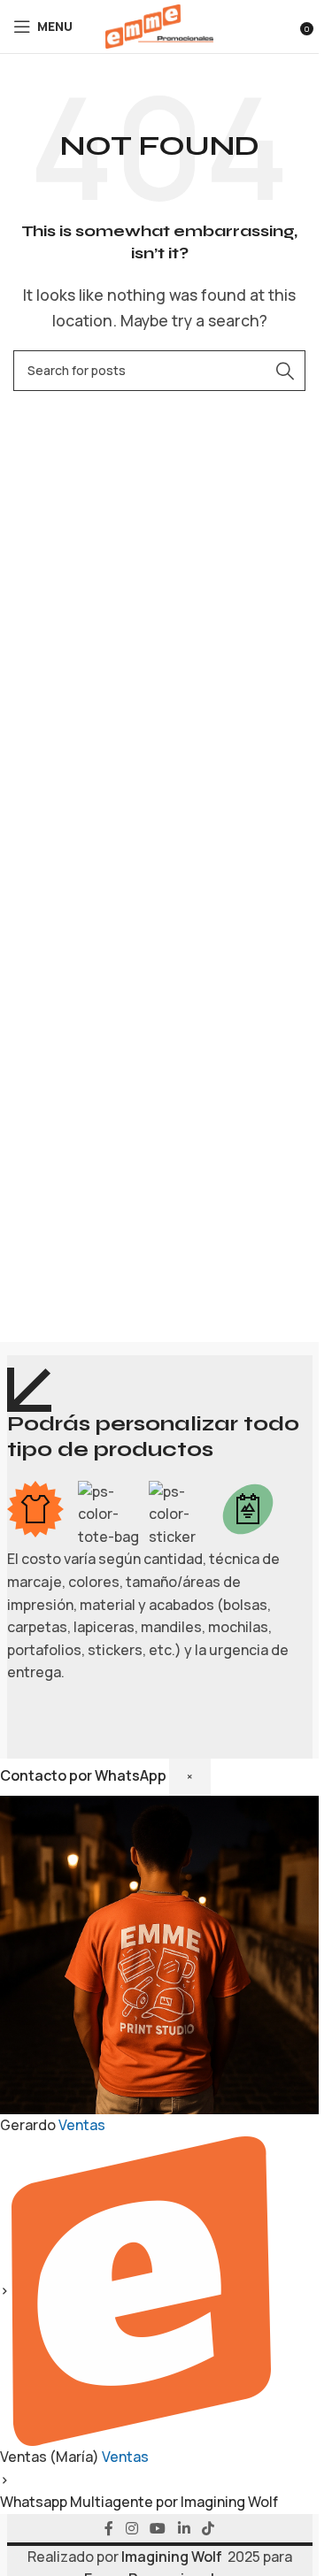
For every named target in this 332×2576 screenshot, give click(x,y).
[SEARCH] (285, 371)
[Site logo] (159, 25)
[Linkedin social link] (184, 2528)
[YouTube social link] (158, 2528)
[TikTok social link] (208, 2528)
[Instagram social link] (131, 2528)
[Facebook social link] (109, 2528)
